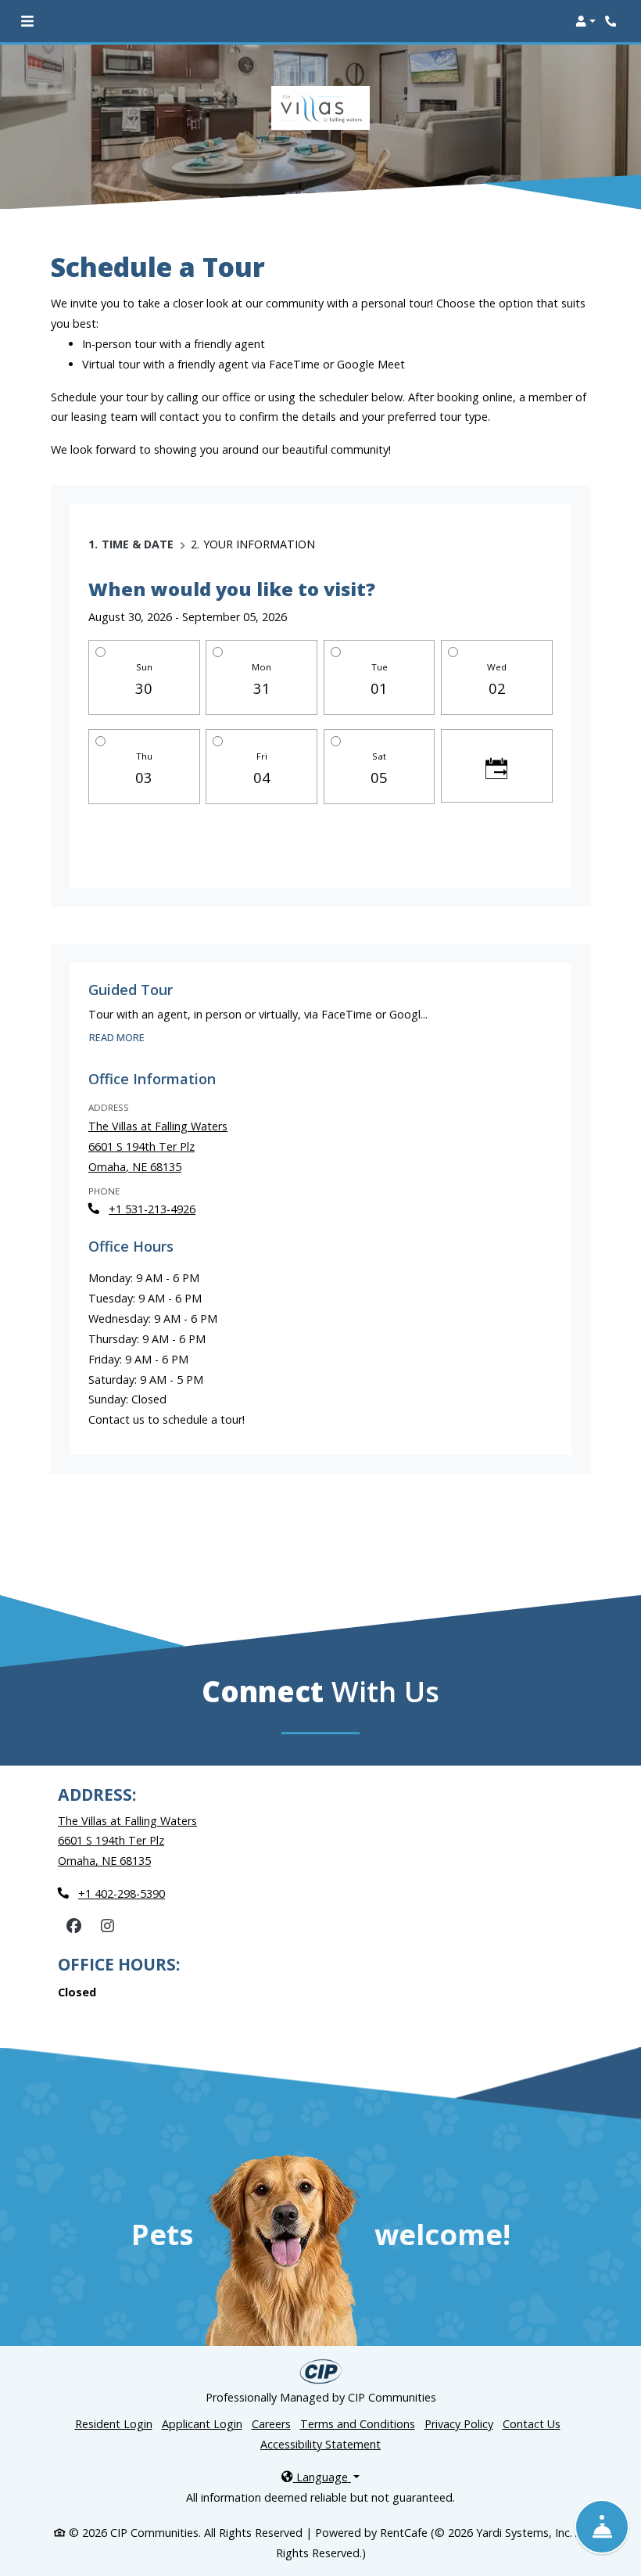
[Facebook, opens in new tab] (73, 1926)
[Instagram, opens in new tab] (107, 1926)
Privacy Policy (459, 2424)
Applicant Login (202, 2423)
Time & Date (138, 544)
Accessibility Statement (320, 2444)
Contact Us (532, 2424)
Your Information (259, 544)
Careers (271, 2423)
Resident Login (114, 2423)
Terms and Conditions (358, 2424)
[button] (585, 21)
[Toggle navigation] (27, 21)
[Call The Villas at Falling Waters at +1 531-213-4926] (613, 21)
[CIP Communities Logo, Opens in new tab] (321, 2371)
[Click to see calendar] (497, 766)
